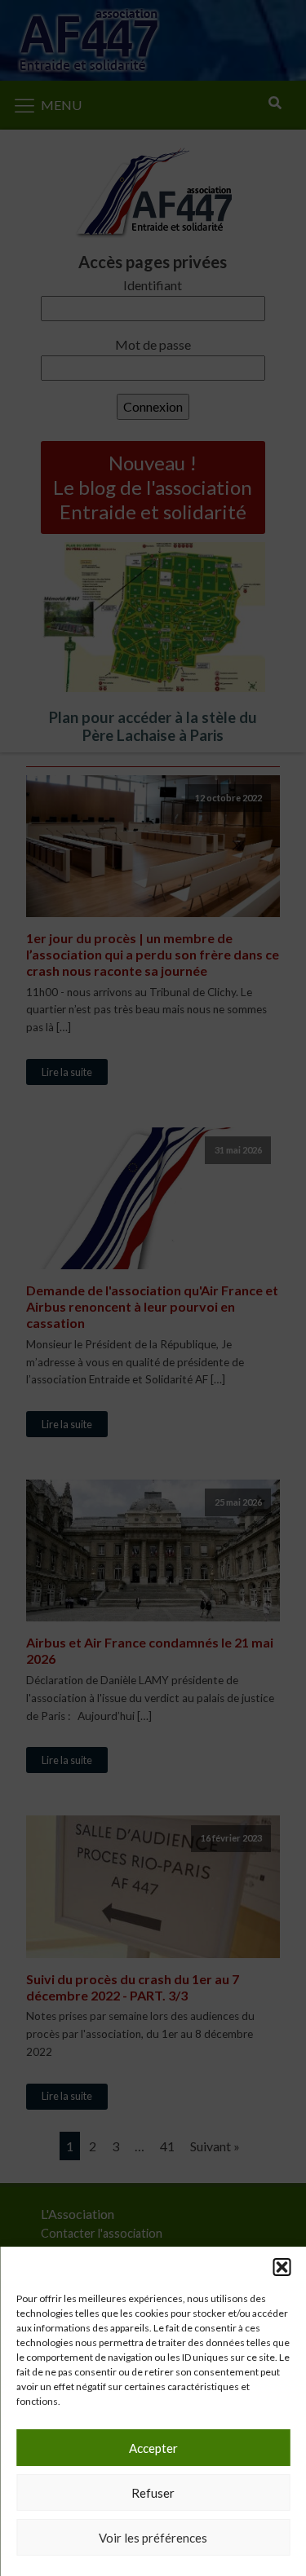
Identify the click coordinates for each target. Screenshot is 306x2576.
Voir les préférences (153, 2538)
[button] (282, 2267)
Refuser (153, 2493)
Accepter (153, 2448)
